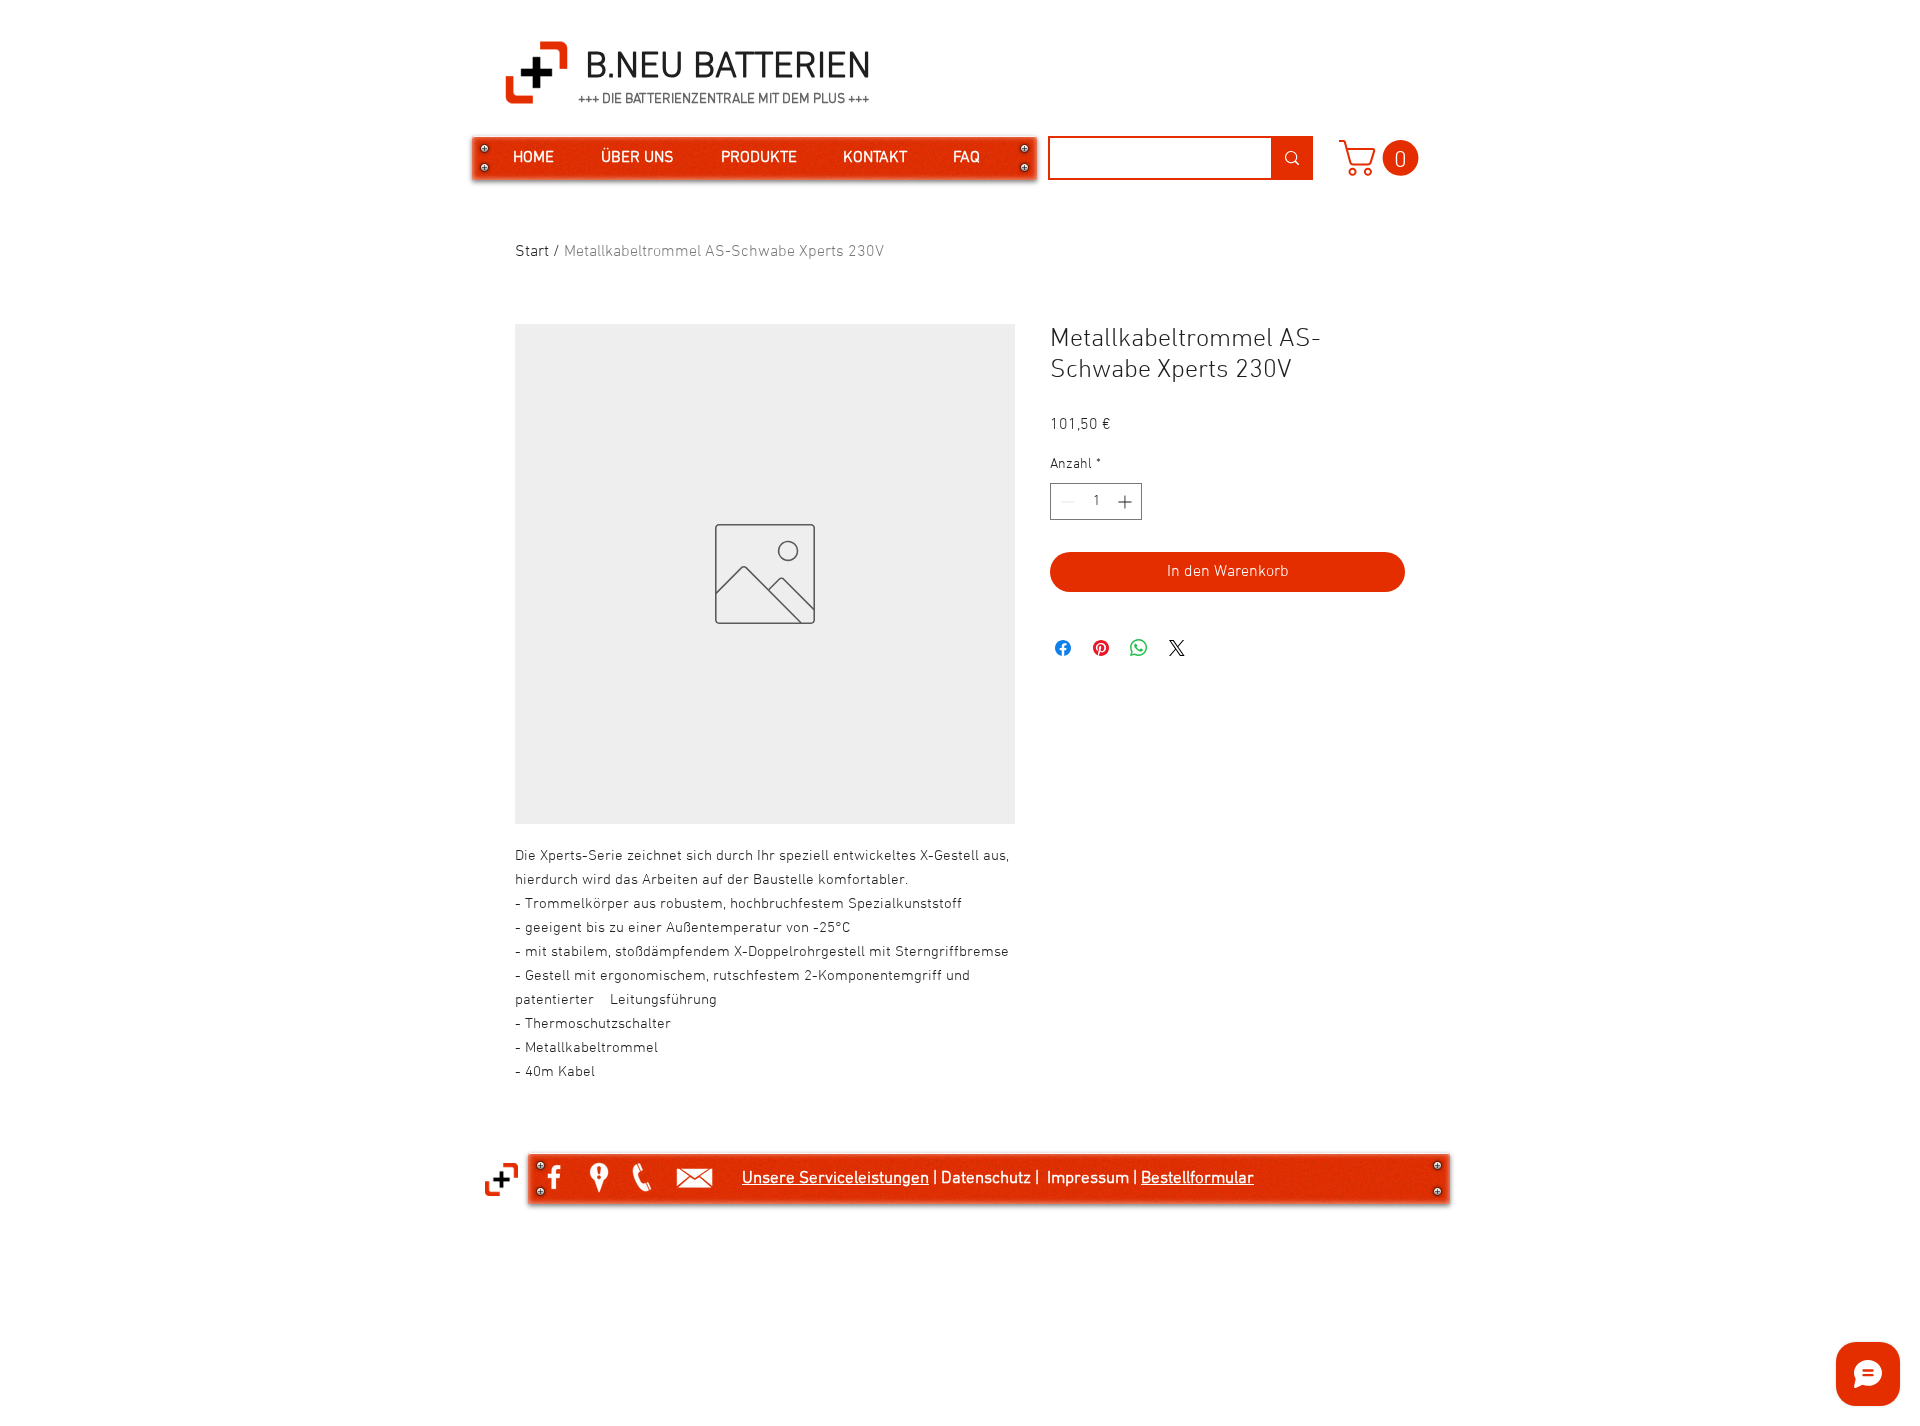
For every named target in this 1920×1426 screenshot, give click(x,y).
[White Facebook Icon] (554, 1177)
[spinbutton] (1096, 501)
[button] (1383, 158)
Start (532, 252)
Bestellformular (1197, 1179)
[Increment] (1126, 501)
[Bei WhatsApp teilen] (1139, 648)
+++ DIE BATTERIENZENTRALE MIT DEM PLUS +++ (723, 99)
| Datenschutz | (988, 1179)
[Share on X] (1177, 648)
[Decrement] (1065, 501)
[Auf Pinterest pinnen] (1101, 648)
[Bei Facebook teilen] (1063, 648)
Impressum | (1094, 1179)
